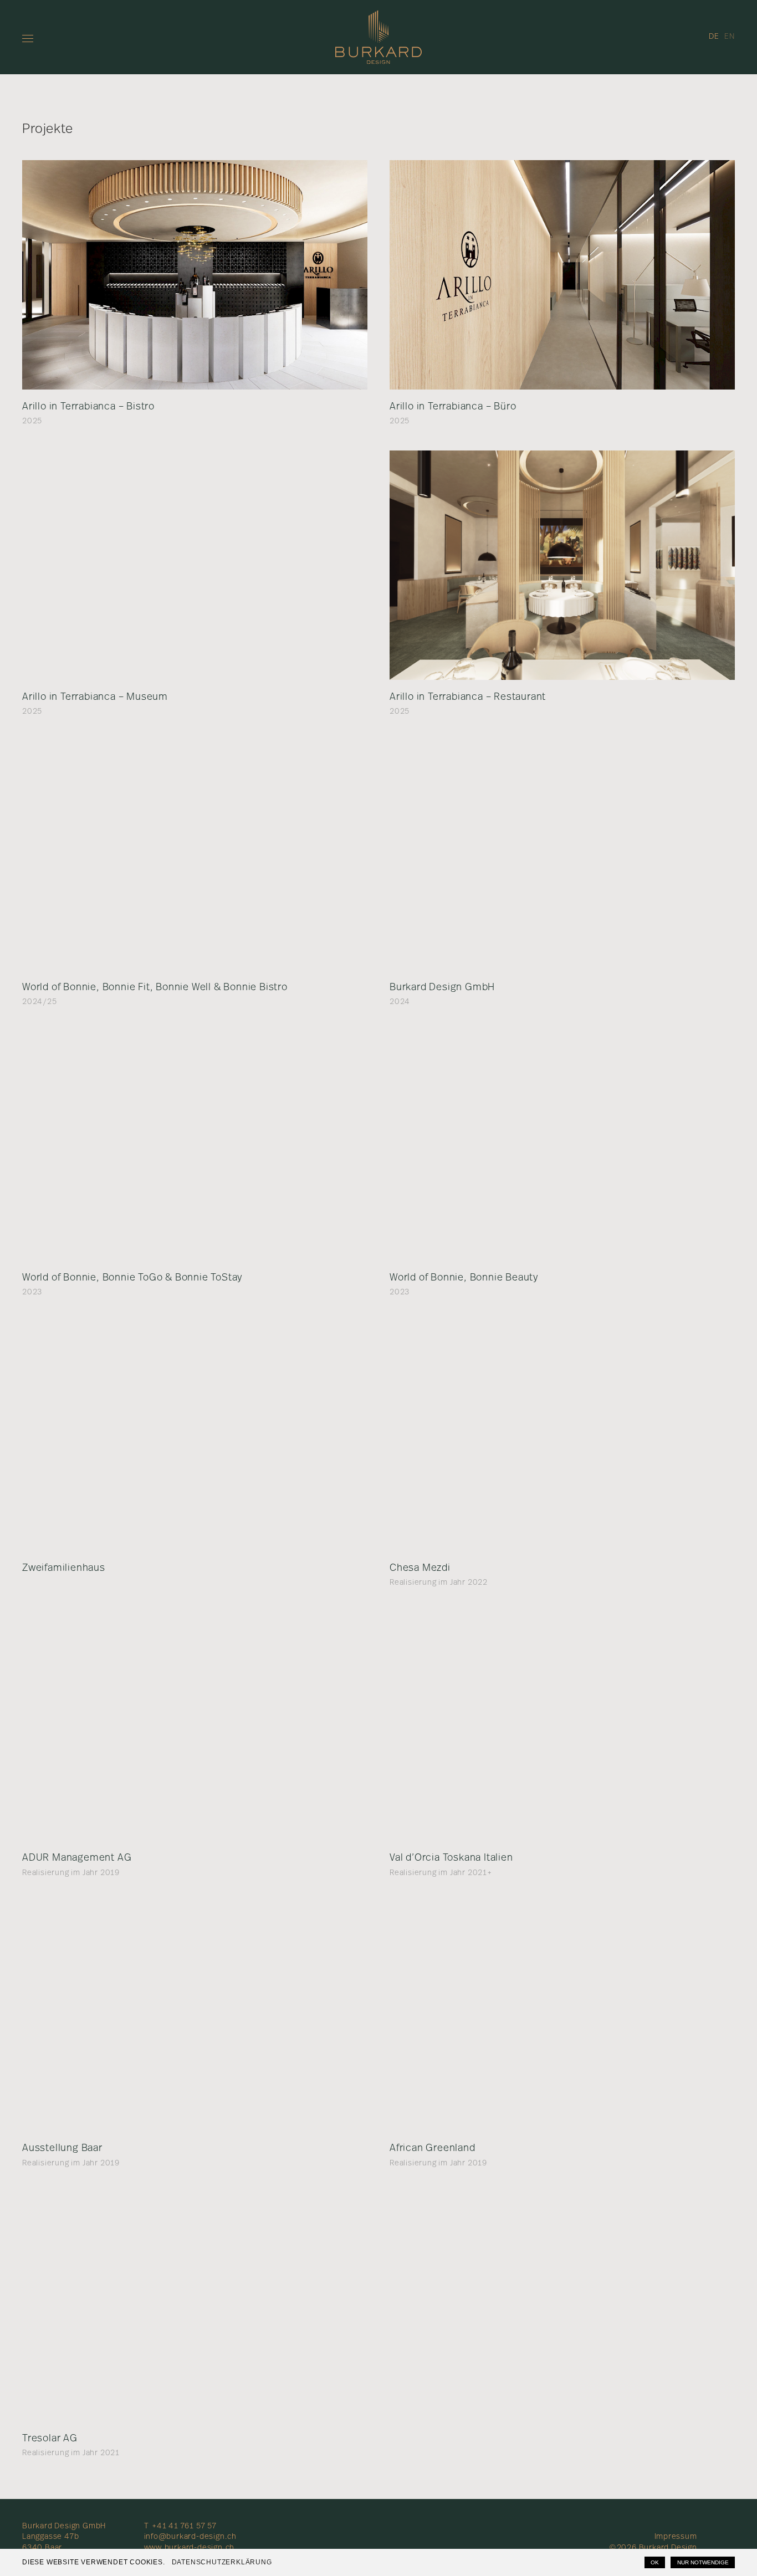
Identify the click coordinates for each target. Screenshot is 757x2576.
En (730, 37)
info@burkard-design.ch (191, 2537)
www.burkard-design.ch (190, 2548)
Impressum (676, 2537)
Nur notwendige (703, 2562)
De (714, 37)
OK (655, 2562)
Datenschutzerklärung (222, 2562)
